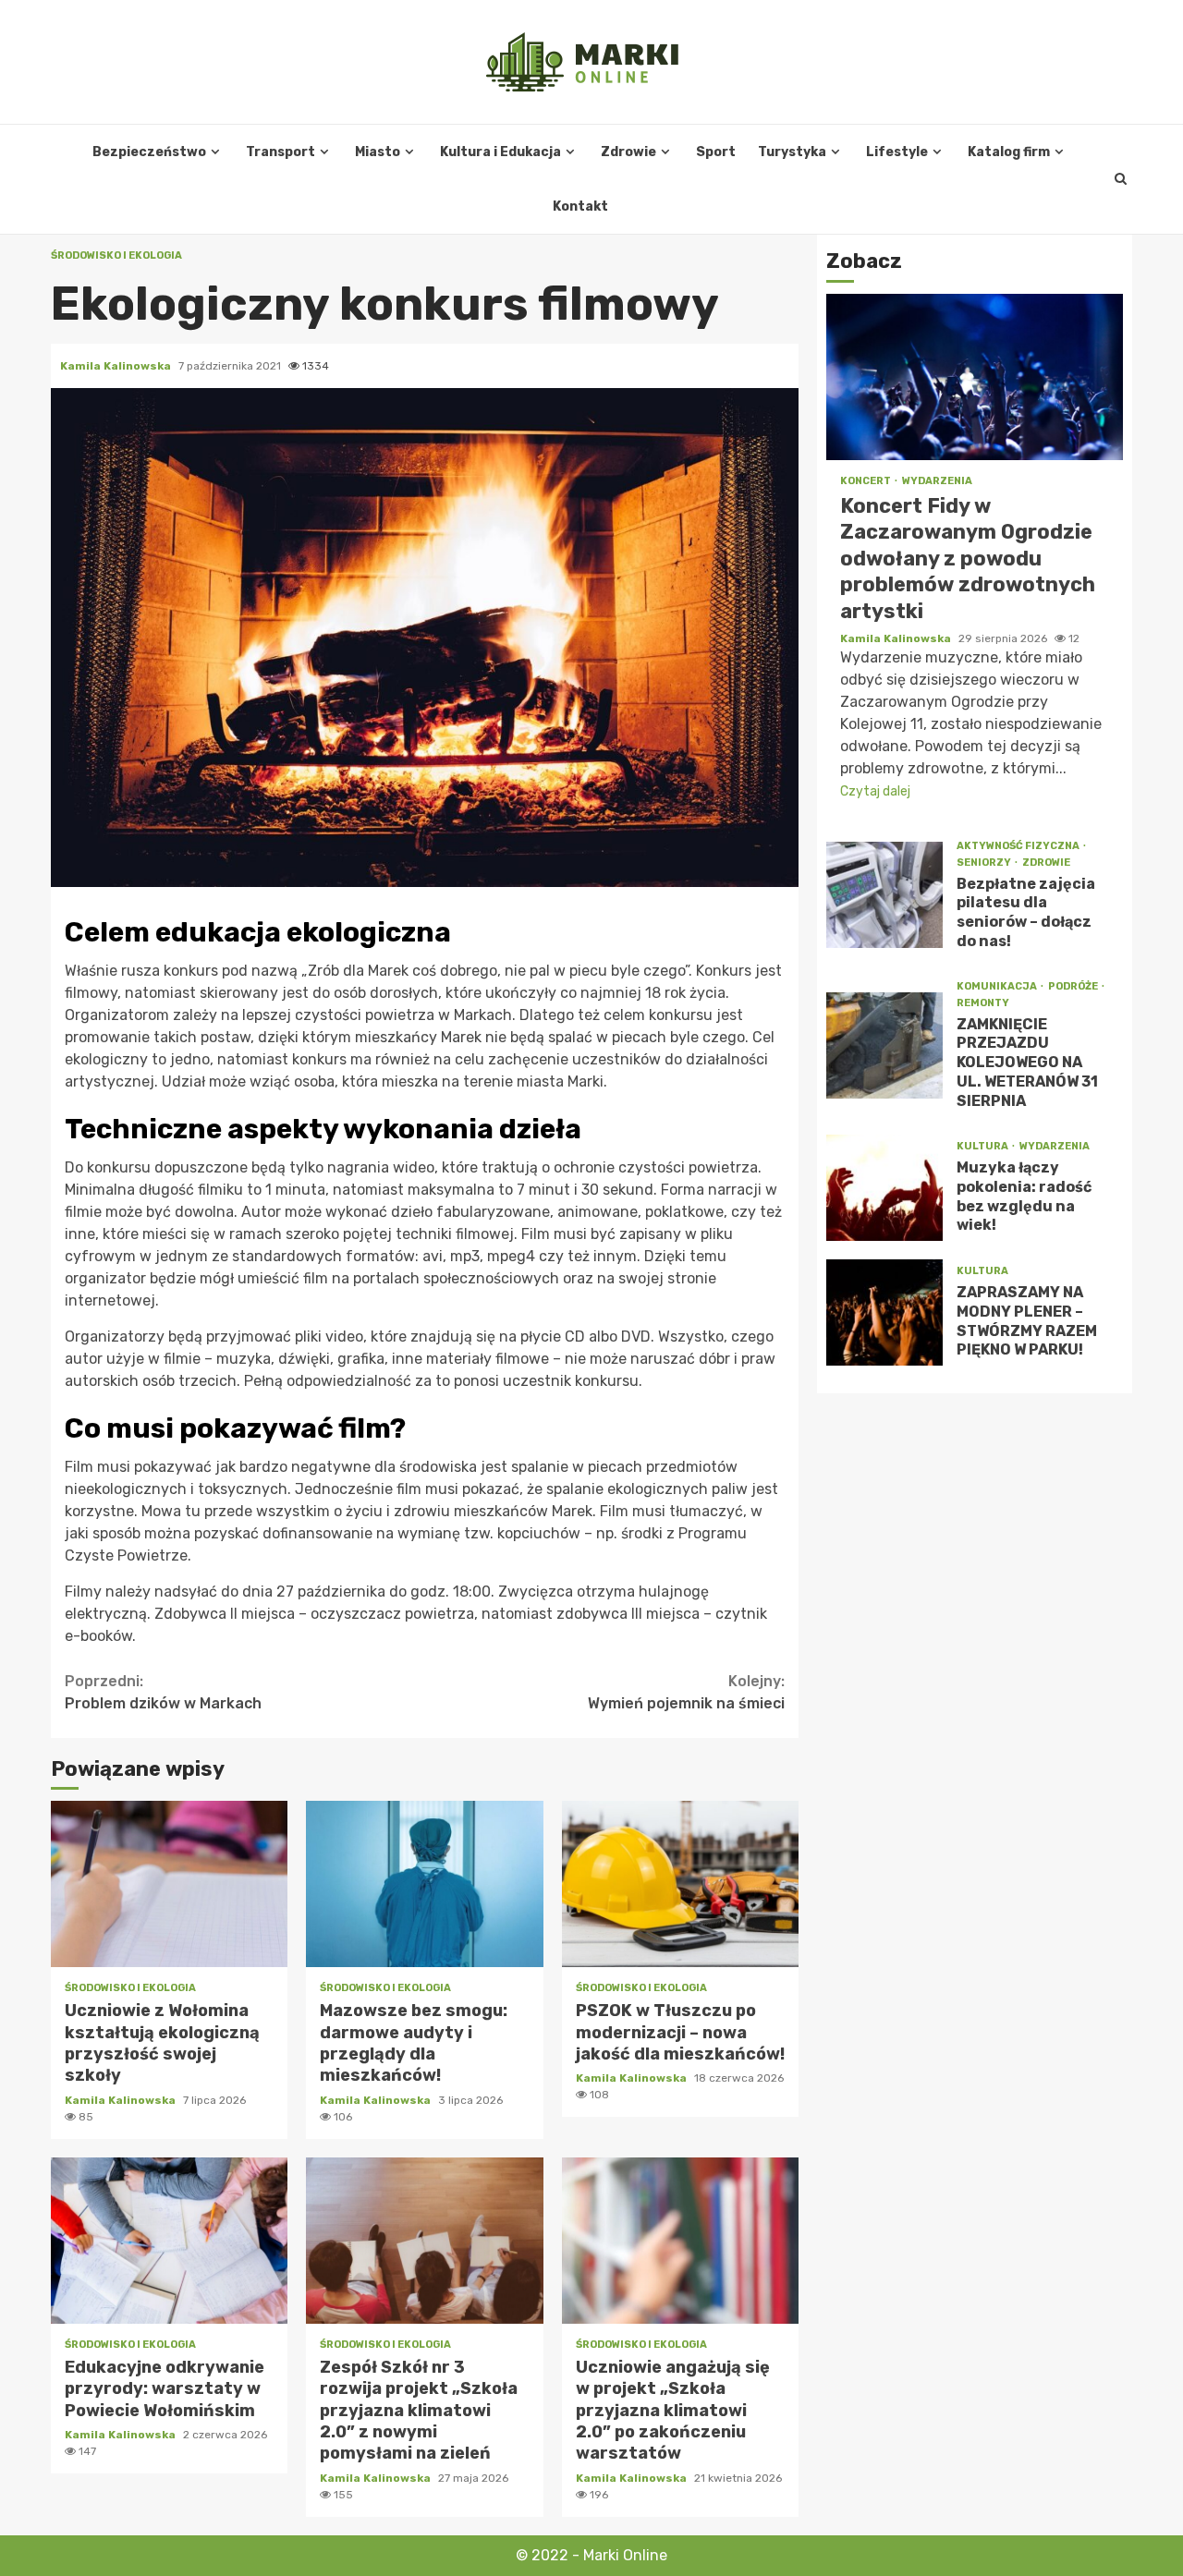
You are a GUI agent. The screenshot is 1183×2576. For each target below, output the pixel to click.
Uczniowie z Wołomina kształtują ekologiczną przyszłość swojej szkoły (169, 1884)
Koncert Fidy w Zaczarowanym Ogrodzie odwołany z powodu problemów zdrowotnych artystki (975, 377)
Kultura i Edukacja (500, 152)
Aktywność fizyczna (1019, 846)
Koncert (866, 481)
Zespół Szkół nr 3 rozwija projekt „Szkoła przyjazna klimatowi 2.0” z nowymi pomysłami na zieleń (424, 2241)
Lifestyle (897, 152)
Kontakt (580, 207)
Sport (716, 152)
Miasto (378, 152)
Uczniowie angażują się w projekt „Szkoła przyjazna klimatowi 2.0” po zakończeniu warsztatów (680, 2241)
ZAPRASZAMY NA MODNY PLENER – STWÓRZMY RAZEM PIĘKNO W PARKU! (884, 1312)
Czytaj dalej (875, 791)
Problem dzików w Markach (163, 1692)
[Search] (1121, 179)
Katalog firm (1009, 152)
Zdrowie (628, 152)
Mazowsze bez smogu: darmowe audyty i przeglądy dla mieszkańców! (424, 1884)
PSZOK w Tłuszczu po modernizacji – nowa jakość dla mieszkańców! (680, 1884)
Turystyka (792, 152)
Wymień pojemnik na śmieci (686, 1692)
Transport (281, 152)
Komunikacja (998, 986)
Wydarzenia (937, 481)
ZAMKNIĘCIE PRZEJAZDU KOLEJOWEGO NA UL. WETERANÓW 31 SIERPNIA (884, 1045)
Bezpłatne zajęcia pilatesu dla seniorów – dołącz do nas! (884, 895)
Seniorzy (985, 863)
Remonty (983, 1003)
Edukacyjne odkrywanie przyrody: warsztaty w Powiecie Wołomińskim (169, 2241)
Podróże (1074, 986)
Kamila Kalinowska (117, 366)
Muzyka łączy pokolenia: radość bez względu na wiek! (884, 1188)
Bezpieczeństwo (149, 152)
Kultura (983, 1146)
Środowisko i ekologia (116, 255)
